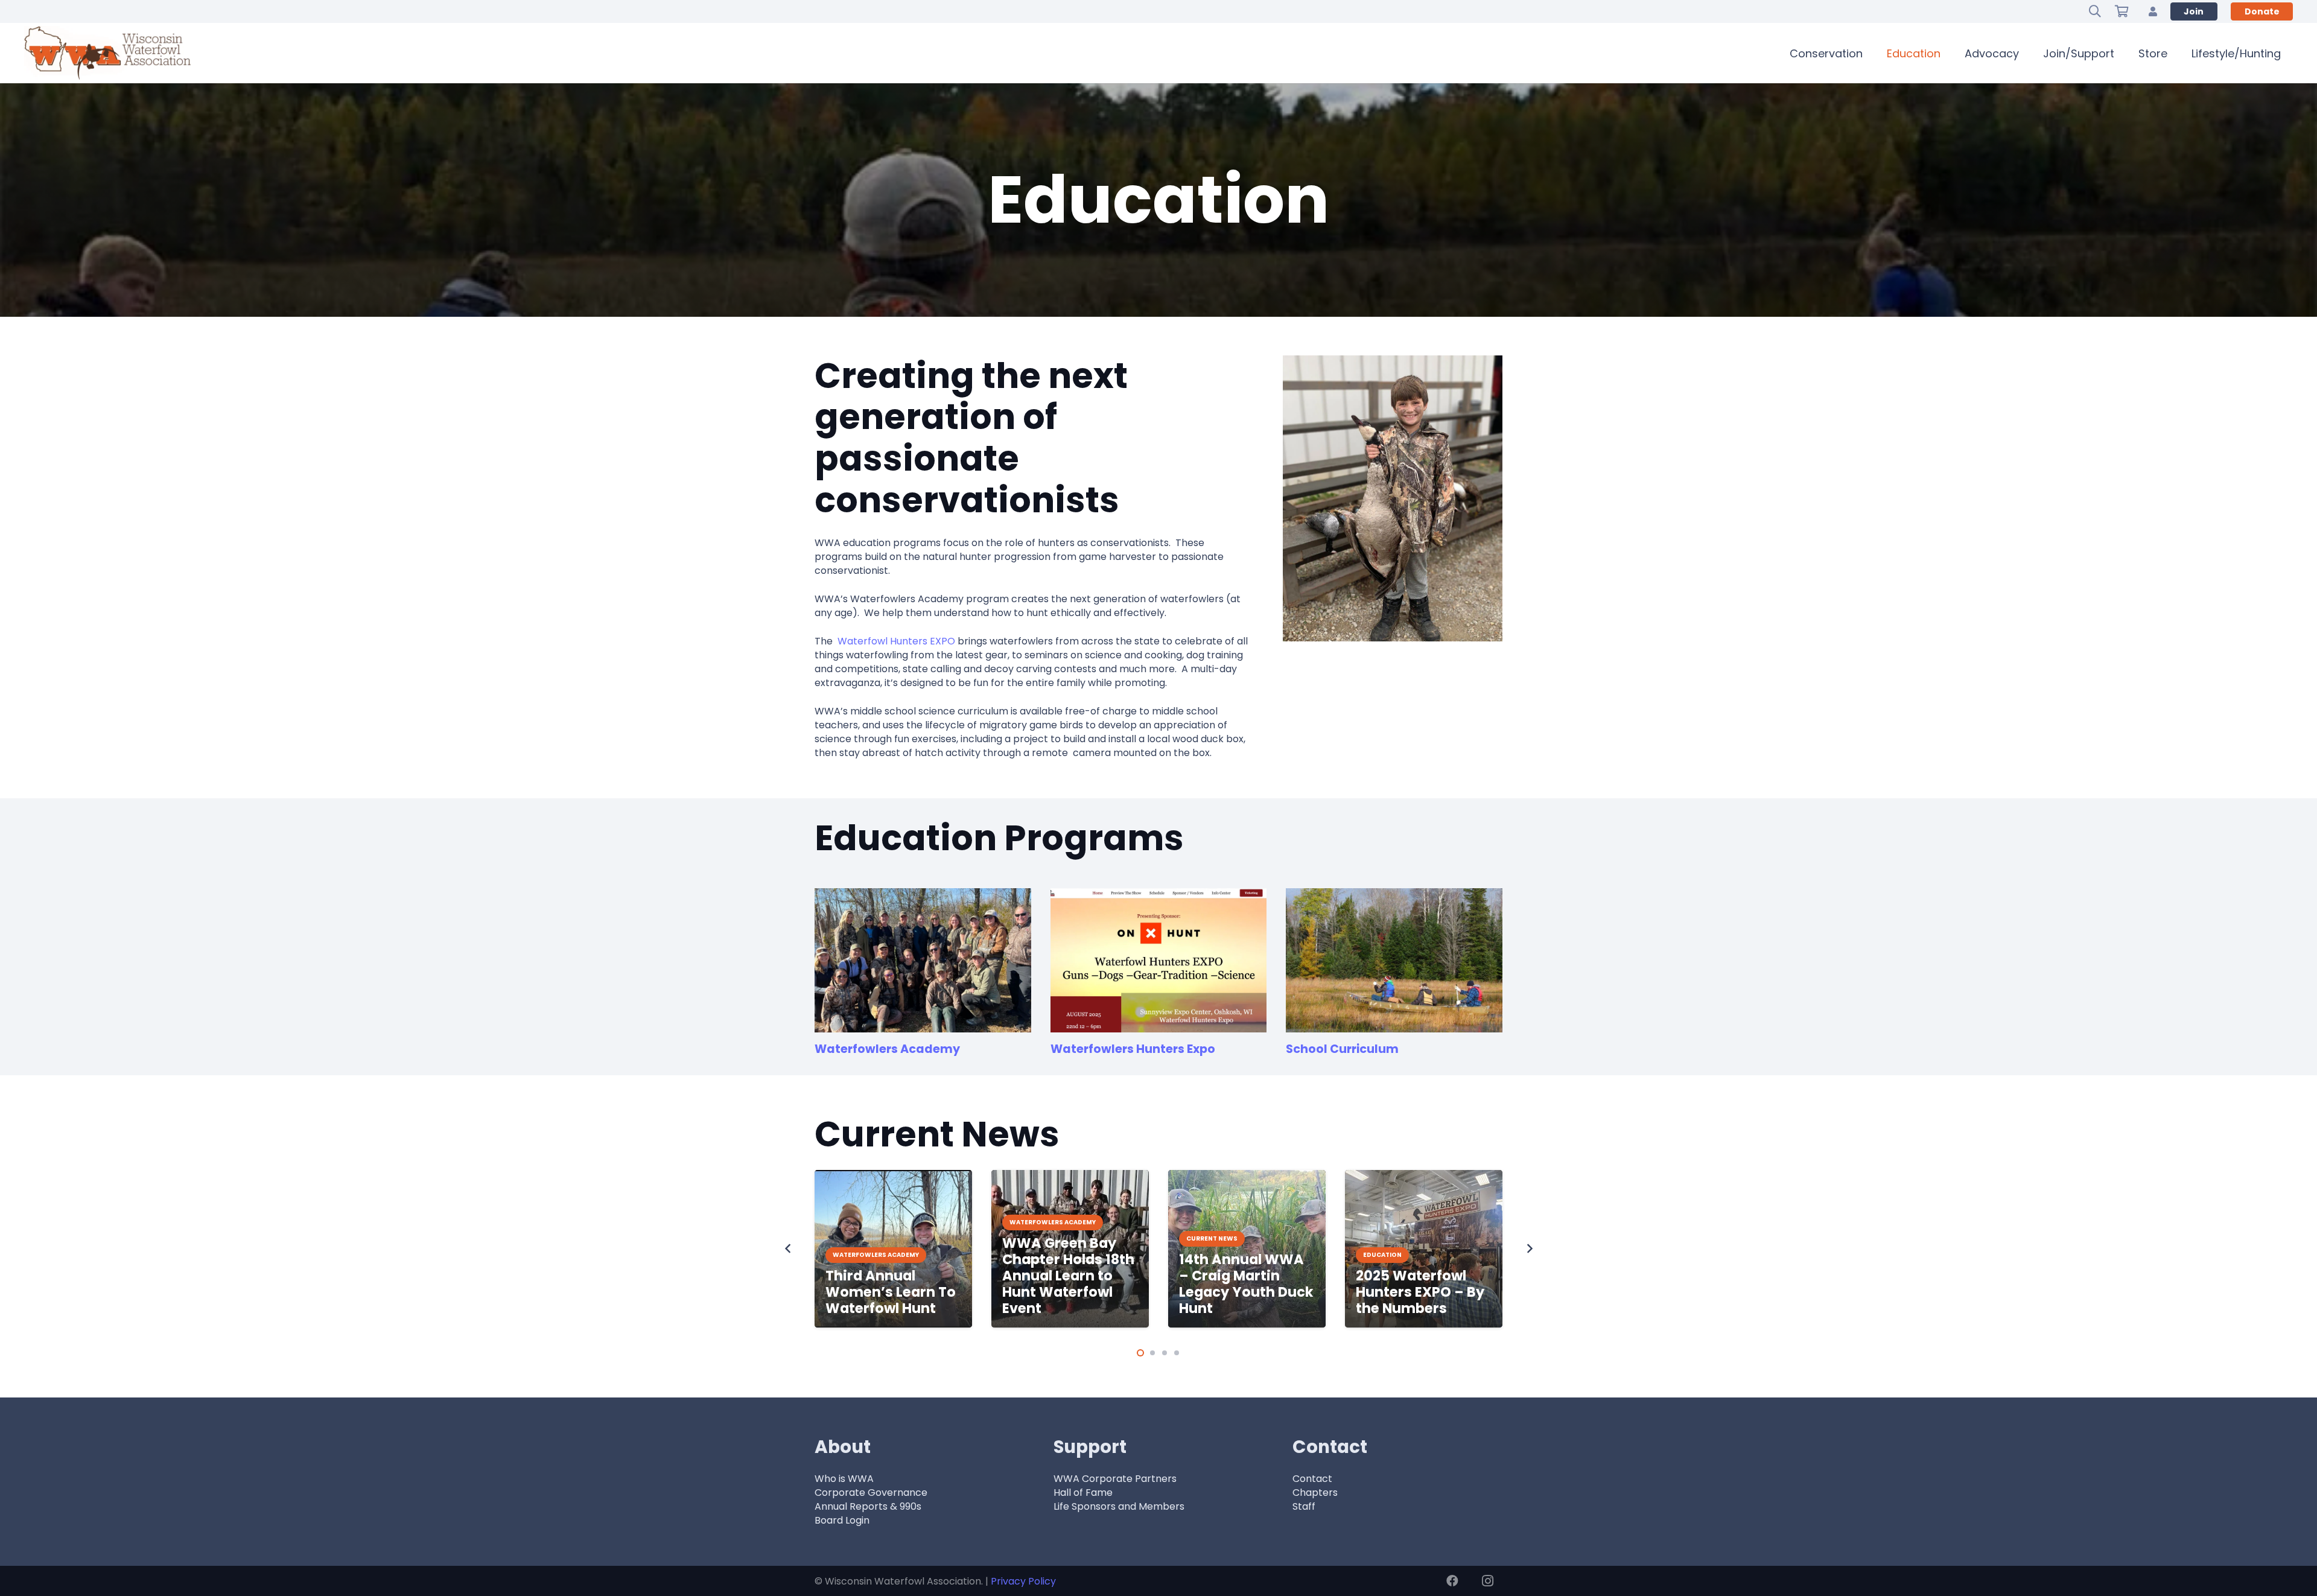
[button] (2095, 11)
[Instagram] (1487, 1581)
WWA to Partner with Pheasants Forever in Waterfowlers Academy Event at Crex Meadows (1420, 1267)
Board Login (842, 1520)
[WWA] (107, 53)
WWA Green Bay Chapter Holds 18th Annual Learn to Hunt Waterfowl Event (892, 1276)
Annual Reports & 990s (868, 1506)
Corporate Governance (871, 1493)
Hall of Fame (1083, 1493)
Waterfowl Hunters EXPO (896, 641)
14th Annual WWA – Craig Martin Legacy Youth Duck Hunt (1070, 1284)
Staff (1304, 1506)
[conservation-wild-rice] (1394, 960)
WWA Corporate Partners (1115, 1479)
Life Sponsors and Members (1119, 1506)
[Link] (2153, 11)
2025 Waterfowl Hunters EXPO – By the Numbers (1243, 1292)
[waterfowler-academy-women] (923, 960)
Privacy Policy (1023, 1581)
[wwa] (1159, 960)
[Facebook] (1452, 1581)
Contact (1312, 1479)
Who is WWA (844, 1479)
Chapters (1315, 1493)
